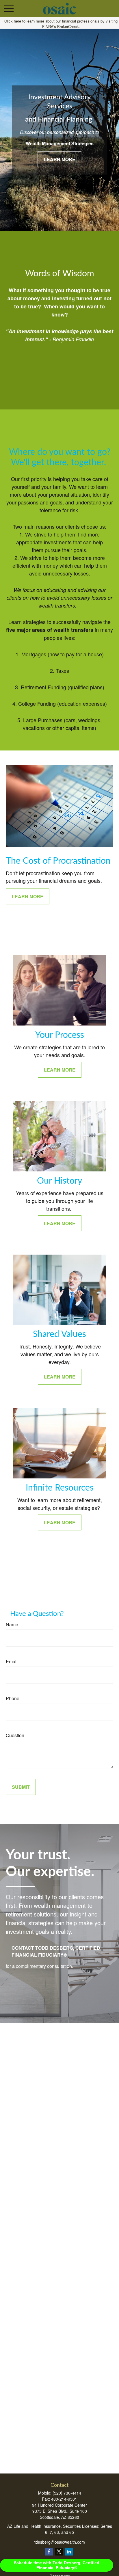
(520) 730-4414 (67, 2493)
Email (12, 1661)
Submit (21, 1787)
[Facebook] (49, 2552)
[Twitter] (59, 2552)
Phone (13, 1698)
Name (12, 1624)
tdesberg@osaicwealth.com (60, 2542)
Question (15, 1735)
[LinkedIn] (69, 2552)
